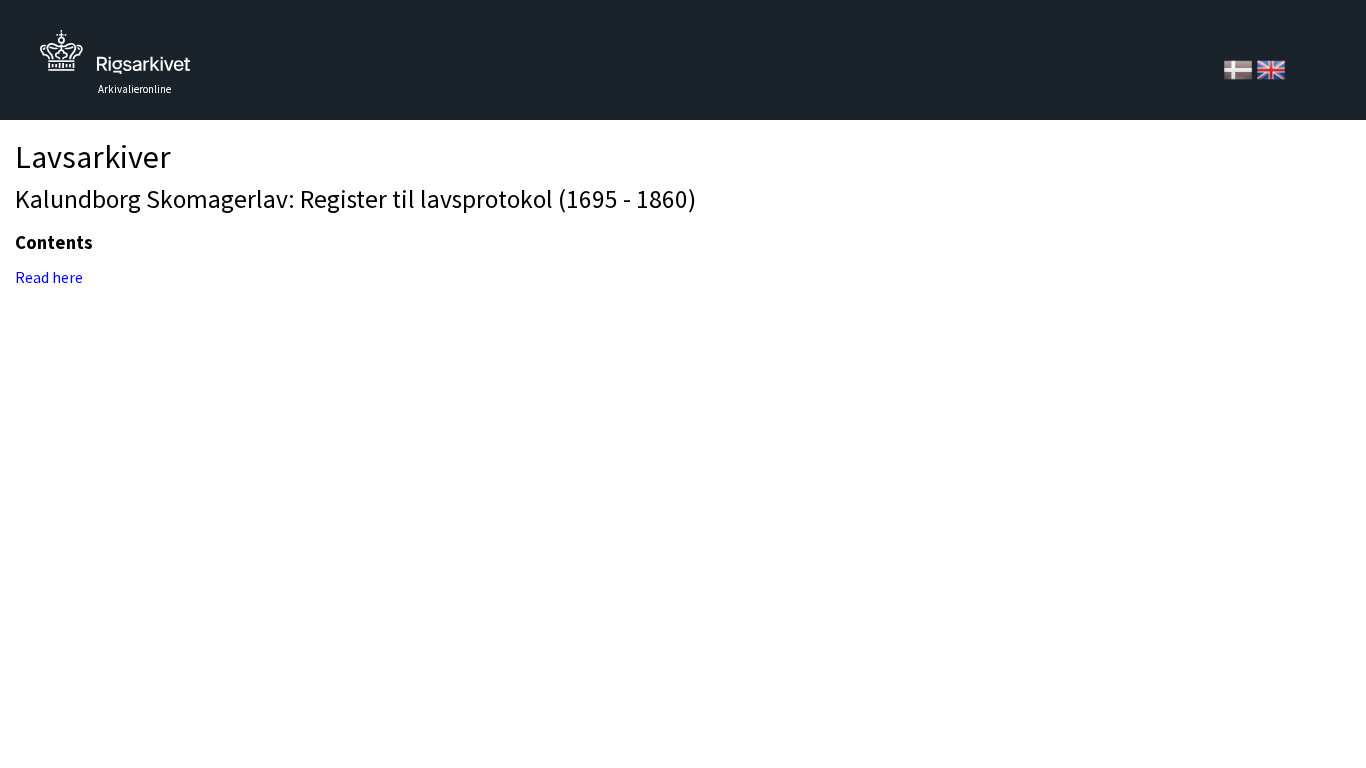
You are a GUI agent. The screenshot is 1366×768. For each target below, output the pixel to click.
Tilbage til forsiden (115, 57)
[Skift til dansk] (1239, 68)
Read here (49, 277)
